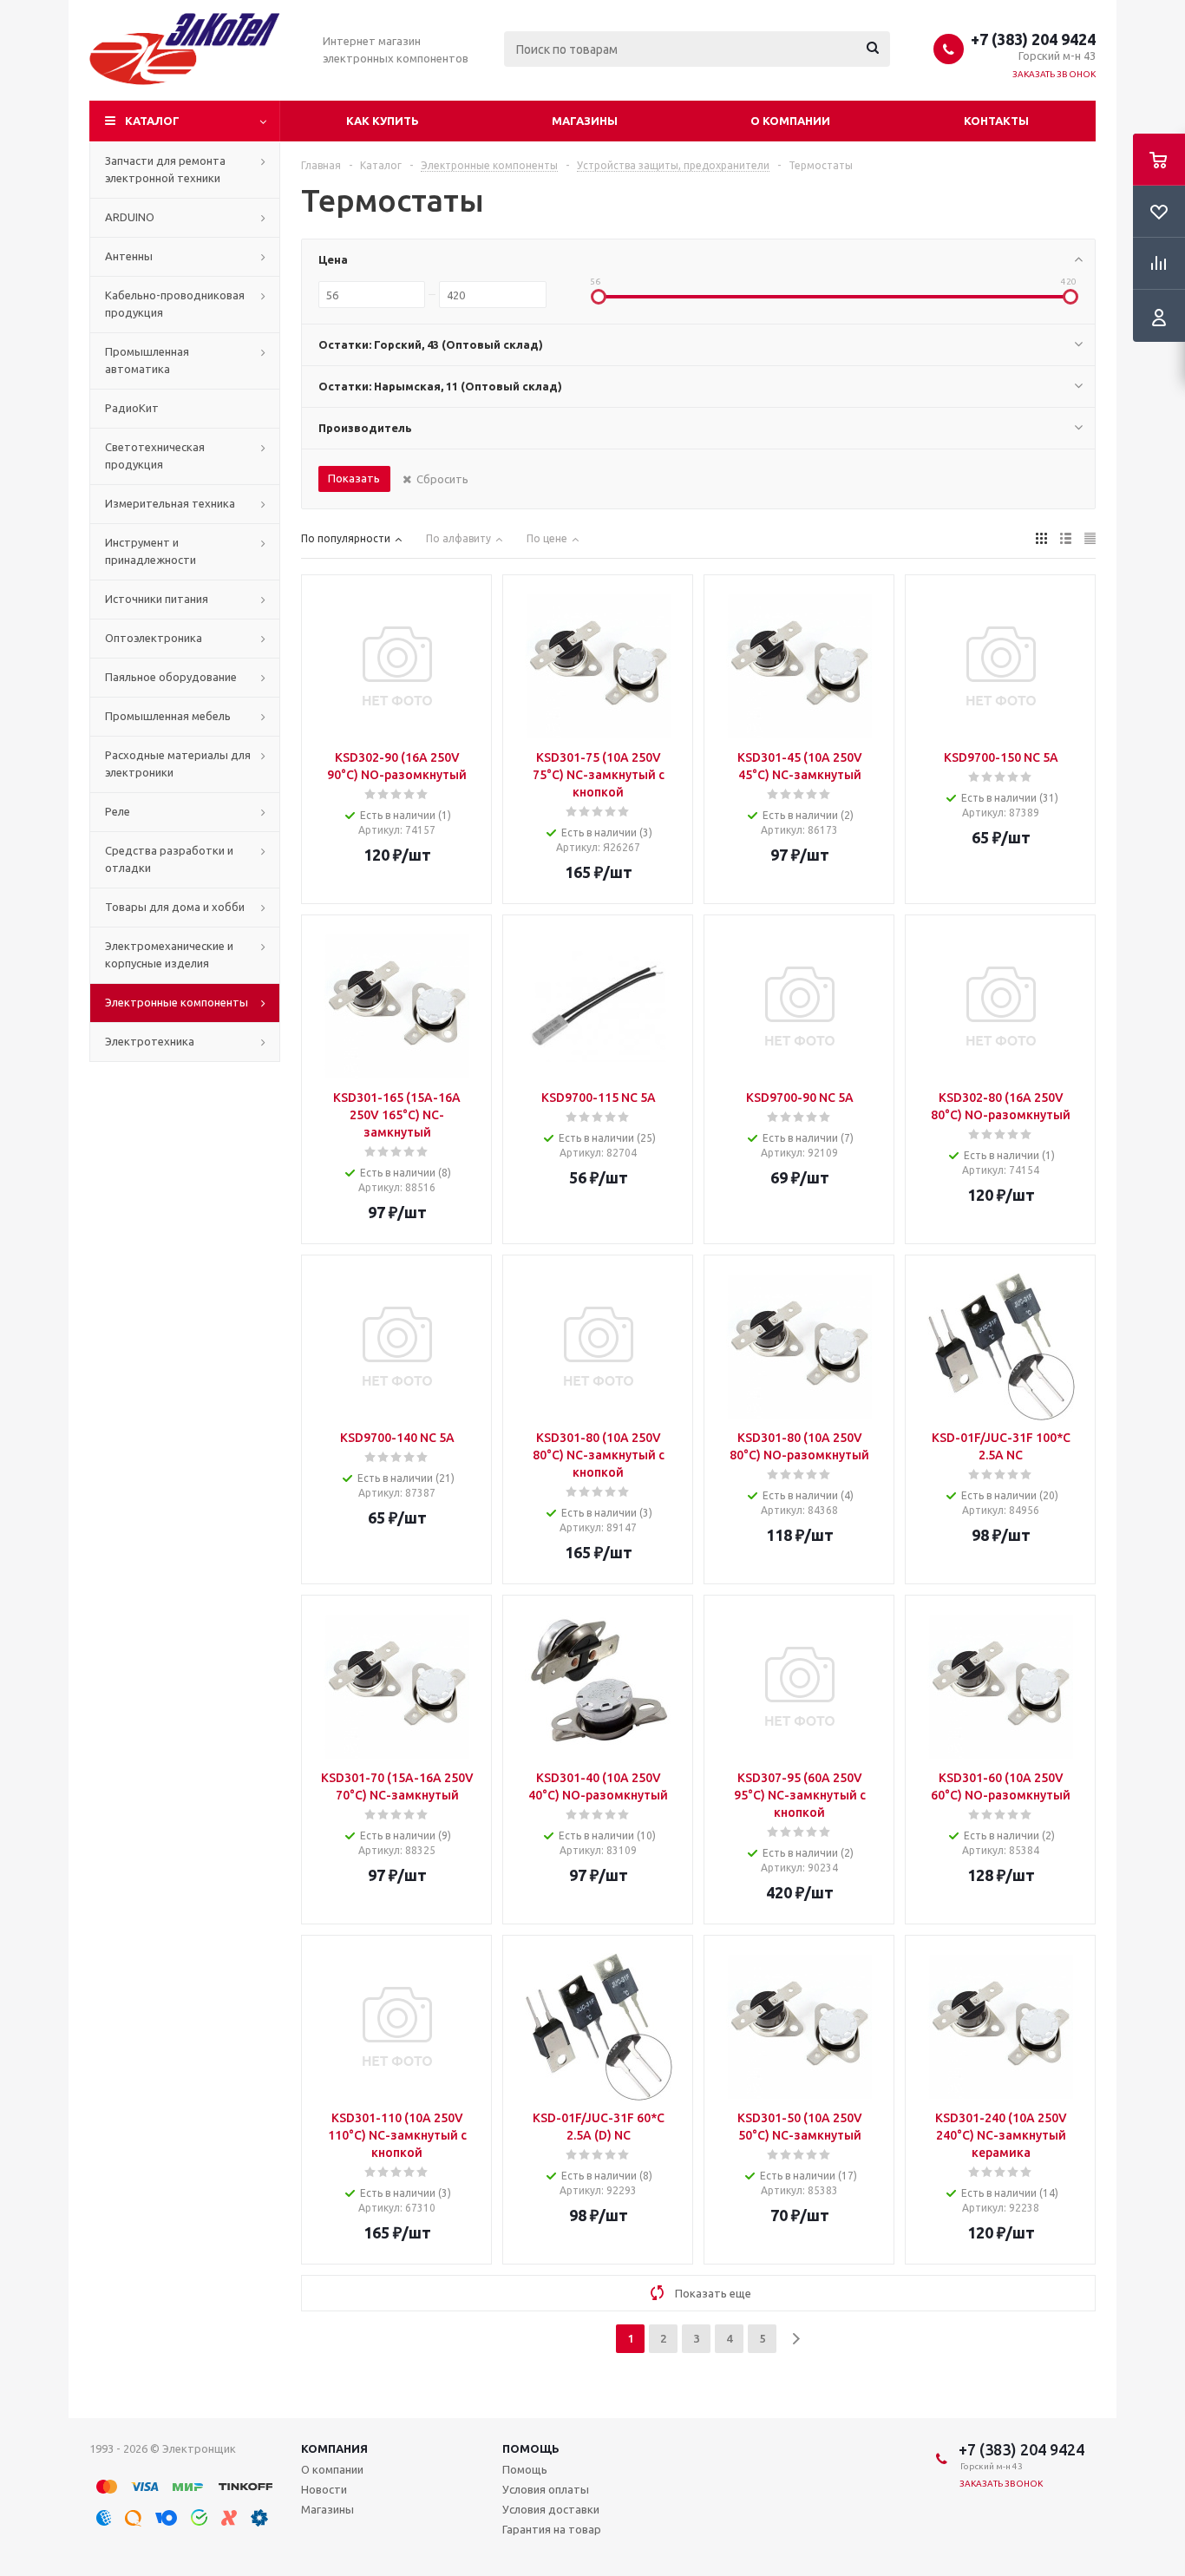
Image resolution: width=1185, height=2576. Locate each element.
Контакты (996, 121)
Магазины (585, 121)
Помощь (531, 2448)
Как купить (383, 121)
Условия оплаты (546, 2489)
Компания (334, 2448)
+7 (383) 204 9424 (1033, 39)
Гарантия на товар (552, 2529)
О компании (790, 121)
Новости (324, 2489)
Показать (354, 478)
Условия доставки (551, 2509)
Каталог (152, 121)
